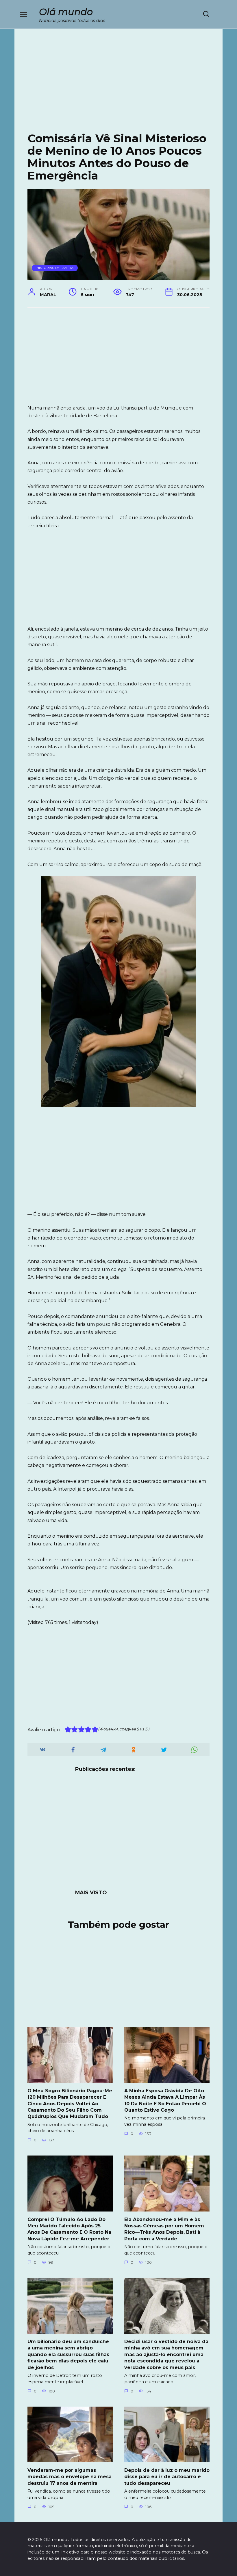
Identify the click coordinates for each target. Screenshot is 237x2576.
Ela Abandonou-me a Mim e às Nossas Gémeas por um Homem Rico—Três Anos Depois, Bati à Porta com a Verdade (164, 2229)
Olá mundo (66, 12)
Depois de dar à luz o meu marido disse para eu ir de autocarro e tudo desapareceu (167, 2476)
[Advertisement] (118, 85)
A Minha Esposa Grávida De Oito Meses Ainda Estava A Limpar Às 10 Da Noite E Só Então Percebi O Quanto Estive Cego (165, 2100)
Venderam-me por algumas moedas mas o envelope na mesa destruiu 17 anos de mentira (70, 2476)
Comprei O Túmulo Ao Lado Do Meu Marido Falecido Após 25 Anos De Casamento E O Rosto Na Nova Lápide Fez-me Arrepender (69, 2229)
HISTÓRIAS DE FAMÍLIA (55, 268)
